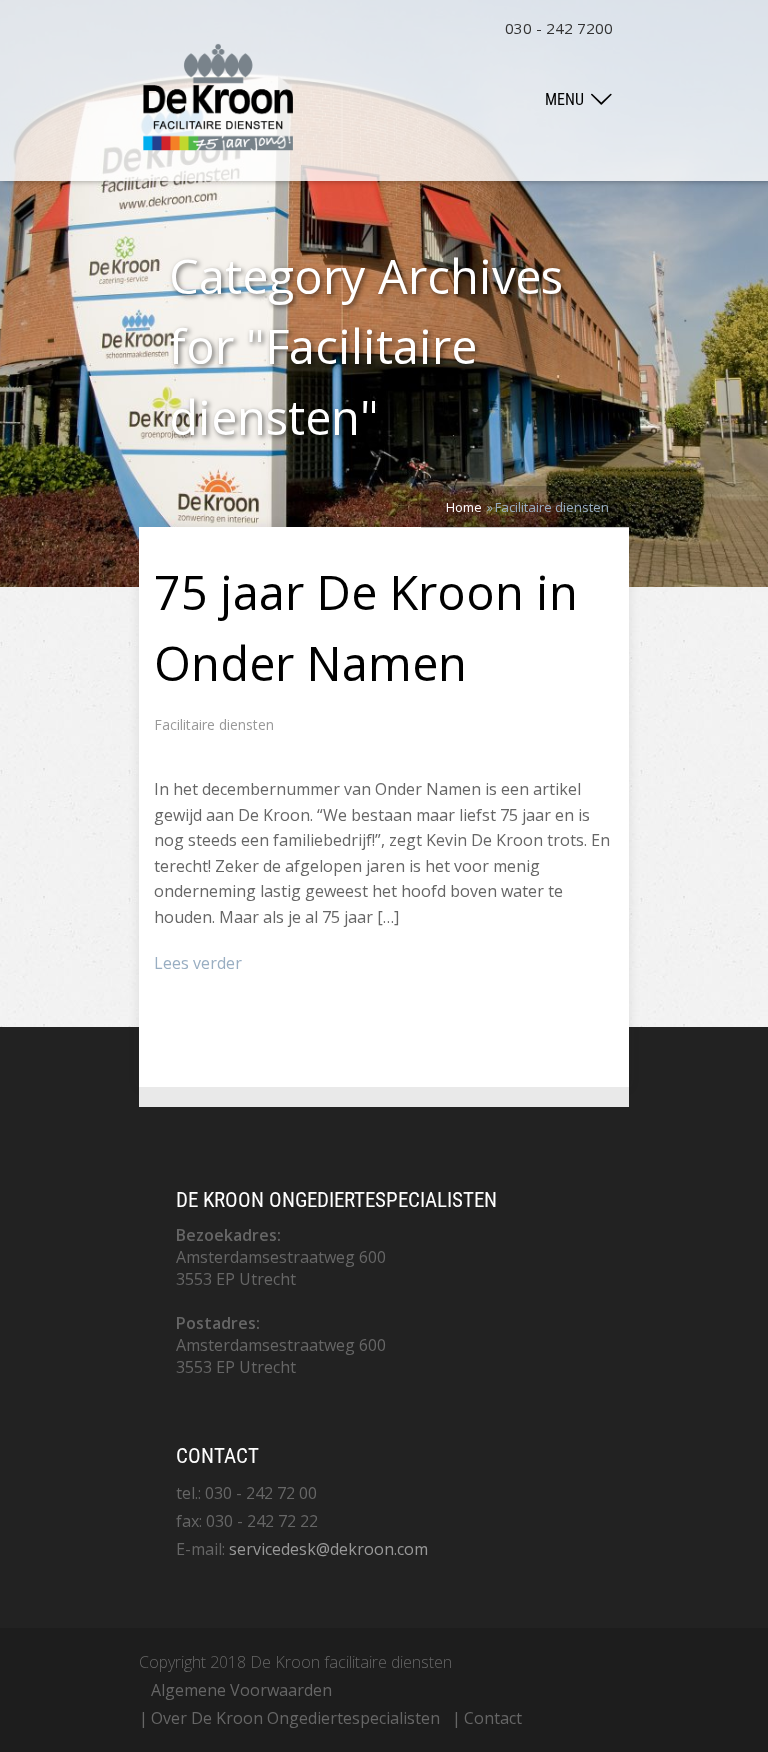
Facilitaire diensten (214, 724)
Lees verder (198, 963)
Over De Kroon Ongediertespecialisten (295, 1718)
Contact (493, 1718)
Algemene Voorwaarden (241, 1690)
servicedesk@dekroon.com (328, 1549)
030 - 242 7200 (559, 28)
